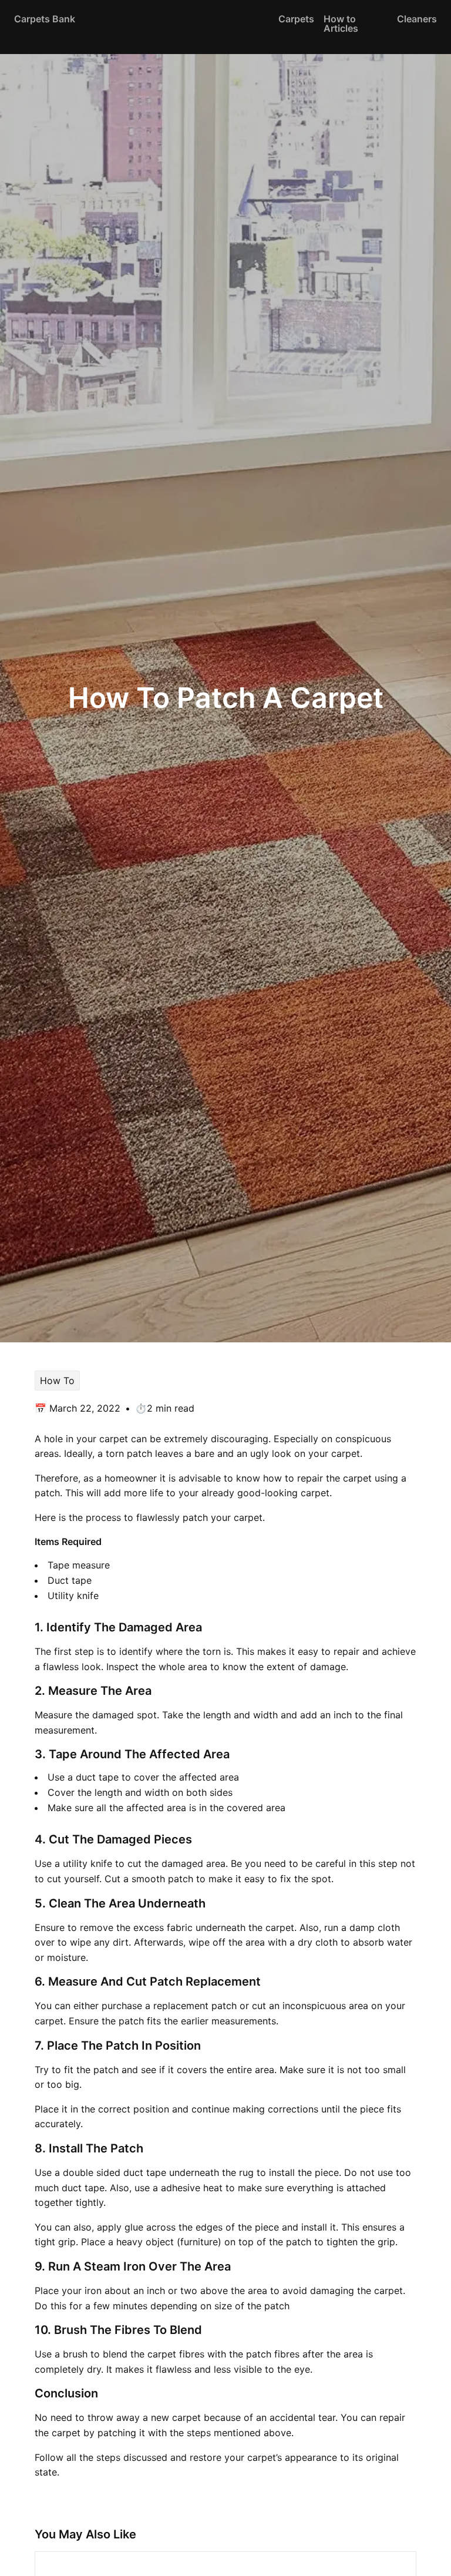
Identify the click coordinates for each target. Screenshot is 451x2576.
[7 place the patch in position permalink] (29, 2046)
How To (57, 1381)
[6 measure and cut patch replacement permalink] (29, 1982)
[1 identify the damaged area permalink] (29, 1628)
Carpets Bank (45, 19)
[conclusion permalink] (29, 2394)
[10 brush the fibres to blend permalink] (29, 2330)
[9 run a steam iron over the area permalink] (29, 2267)
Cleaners (417, 19)
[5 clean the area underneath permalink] (29, 1904)
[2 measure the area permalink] (29, 1691)
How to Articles (341, 23)
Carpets (296, 19)
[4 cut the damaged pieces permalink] (29, 1840)
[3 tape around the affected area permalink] (29, 1754)
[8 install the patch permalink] (29, 2149)
